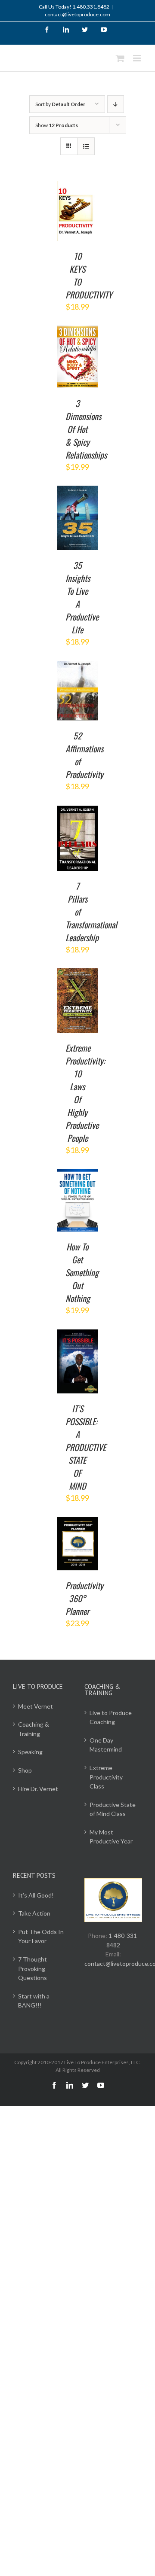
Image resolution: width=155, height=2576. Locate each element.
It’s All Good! (36, 1895)
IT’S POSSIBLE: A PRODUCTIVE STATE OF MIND (86, 1447)
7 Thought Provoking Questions (33, 1968)
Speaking (30, 1752)
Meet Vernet (36, 1706)
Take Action (34, 1913)
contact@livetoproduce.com (77, 14)
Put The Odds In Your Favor (41, 1936)
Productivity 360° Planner (84, 1598)
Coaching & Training (34, 1729)
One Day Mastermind (106, 1745)
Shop (25, 1770)
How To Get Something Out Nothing (82, 1272)
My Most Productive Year (111, 1837)
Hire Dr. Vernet (38, 1789)
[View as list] (86, 146)
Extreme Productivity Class (106, 1777)
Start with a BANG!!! (34, 2001)
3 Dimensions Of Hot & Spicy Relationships (86, 429)
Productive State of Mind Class (113, 1809)
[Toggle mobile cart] (120, 58)
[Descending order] (116, 104)
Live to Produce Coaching (111, 1717)
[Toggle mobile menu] (138, 58)
